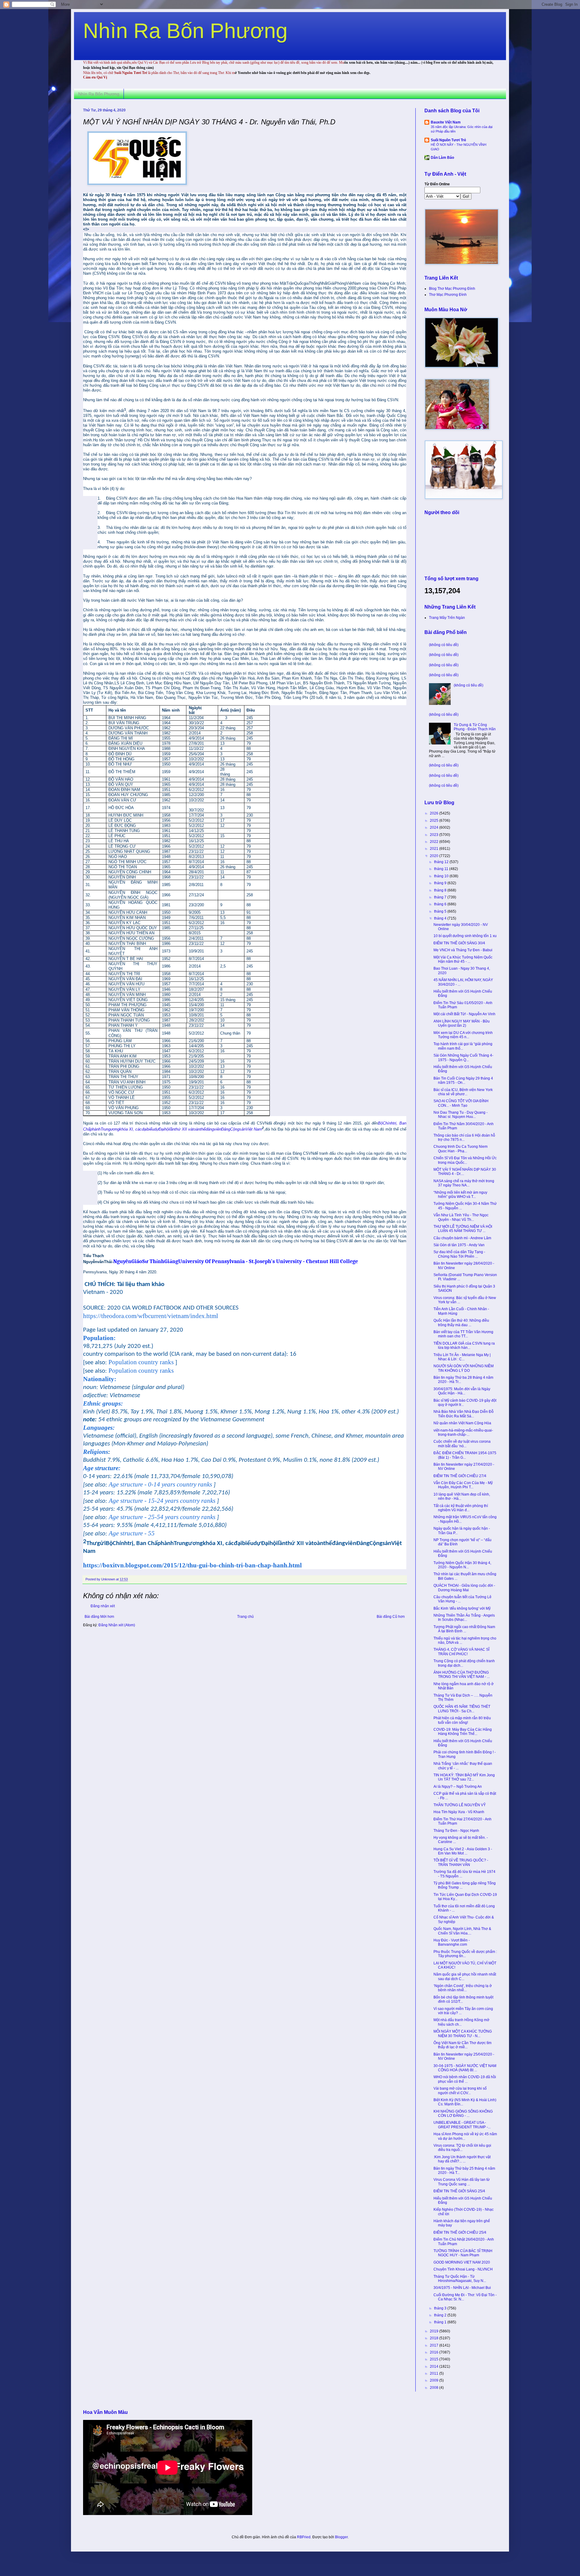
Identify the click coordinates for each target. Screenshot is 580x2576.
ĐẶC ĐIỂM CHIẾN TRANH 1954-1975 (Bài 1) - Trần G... (465, 1455)
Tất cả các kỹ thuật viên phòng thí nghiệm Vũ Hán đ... (461, 1508)
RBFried (304, 2537)
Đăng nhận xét (103, 1606)
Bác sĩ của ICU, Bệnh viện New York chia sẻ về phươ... (463, 1092)
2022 (435, 842)
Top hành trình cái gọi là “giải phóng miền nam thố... (463, 1046)
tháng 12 (442, 862)
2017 (435, 2345)
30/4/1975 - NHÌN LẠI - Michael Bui (462, 2288)
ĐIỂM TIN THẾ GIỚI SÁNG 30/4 (459, 943)
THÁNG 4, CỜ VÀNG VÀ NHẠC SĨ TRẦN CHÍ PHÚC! (461, 1652)
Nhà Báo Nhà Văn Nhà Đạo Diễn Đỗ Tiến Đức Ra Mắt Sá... (464, 1414)
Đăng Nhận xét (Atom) (117, 1625)
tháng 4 (441, 918)
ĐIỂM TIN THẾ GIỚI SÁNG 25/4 (459, 2191)
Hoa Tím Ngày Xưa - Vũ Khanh (459, 1812)
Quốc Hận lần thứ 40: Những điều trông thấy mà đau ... (461, 1323)
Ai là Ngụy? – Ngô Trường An (458, 1787)
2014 (435, 2366)
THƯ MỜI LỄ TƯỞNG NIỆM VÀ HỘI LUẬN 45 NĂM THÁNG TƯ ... (463, 1229)
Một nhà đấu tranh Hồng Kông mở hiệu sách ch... (461, 2022)
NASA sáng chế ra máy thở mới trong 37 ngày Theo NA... (464, 1183)
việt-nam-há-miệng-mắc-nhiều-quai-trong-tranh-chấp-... (463, 1432)
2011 (435, 2373)
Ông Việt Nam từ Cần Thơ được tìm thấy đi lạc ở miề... (462, 2045)
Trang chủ (245, 1617)
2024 (435, 827)
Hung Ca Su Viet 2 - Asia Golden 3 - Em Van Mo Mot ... (463, 1851)
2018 (435, 2338)
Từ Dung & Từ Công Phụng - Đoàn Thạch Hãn (475, 727)
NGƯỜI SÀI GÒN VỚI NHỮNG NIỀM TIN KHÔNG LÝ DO (464, 1368)
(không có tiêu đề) (444, 645)
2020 (435, 856)
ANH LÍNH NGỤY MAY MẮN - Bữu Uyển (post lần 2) (462, 1023)
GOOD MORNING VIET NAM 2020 (462, 2262)
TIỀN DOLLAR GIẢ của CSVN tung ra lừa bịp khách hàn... (464, 1346)
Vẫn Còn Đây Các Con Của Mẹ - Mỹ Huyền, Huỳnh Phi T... (463, 1485)
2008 (435, 2388)
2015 (435, 2359)
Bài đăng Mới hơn (99, 1617)
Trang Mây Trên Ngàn (447, 618)
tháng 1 (441, 2322)
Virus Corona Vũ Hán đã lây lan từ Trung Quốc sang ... (462, 2182)
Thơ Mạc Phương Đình (448, 295)
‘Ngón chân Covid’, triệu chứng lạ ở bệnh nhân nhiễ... (463, 1988)
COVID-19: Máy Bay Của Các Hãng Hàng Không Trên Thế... (463, 1732)
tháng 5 (441, 911)
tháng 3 (441, 2308)
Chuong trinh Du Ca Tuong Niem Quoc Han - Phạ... (461, 1149)
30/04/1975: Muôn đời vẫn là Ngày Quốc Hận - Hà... (462, 1391)
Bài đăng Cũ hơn (391, 1617)
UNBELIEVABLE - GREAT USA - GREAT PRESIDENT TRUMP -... (462, 2125)
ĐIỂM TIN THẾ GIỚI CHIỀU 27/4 (460, 1476)
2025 (435, 821)
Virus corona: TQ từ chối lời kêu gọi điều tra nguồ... (462, 2148)
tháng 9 (441, 883)
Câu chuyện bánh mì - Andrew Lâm (462, 1238)
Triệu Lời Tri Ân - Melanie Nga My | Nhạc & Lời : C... (462, 1357)
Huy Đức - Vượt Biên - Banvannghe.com (452, 1942)
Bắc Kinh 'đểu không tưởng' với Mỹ (462, 1608)
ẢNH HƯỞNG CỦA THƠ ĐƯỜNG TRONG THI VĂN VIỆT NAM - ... (462, 1675)
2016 (435, 2352)
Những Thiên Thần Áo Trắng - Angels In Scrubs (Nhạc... (464, 1618)
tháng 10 (442, 876)
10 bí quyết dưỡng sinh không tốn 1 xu (465, 936)
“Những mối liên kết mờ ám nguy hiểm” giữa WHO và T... (460, 1195)
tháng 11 (442, 869)
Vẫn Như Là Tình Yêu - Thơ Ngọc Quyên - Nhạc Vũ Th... (461, 1217)
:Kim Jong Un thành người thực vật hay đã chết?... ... (462, 2159)
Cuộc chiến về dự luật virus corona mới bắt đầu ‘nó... (462, 1444)
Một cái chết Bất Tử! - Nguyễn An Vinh (464, 1014)
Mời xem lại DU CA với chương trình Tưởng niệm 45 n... (463, 1035)
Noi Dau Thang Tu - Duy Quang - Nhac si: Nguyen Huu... (461, 1115)
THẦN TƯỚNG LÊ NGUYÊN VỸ (460, 1805)
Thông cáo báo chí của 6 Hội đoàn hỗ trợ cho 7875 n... (464, 1138)
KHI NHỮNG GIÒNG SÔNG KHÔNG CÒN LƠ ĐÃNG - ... (463, 2114)
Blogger (341, 2537)
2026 (435, 813)
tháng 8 (441, 890)
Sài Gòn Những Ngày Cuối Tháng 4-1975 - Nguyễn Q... (463, 1058)
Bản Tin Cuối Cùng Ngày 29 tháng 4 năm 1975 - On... (463, 1080)
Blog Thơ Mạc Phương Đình (452, 289)
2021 (435, 849)
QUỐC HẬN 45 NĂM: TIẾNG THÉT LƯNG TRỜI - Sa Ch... (462, 1709)
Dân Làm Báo (442, 158)
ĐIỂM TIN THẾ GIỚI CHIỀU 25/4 (460, 2232)
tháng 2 (441, 2315)
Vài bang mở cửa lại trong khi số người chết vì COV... (460, 2091)
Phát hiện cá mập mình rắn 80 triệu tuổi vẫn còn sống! (462, 1720)
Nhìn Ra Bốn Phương (185, 31)
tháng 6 (441, 904)
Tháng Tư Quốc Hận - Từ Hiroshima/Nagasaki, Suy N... (460, 2279)
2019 (435, 2331)
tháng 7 (441, 897)
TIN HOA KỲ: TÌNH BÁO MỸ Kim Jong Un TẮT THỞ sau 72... (464, 1777)
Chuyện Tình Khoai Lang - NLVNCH (463, 2269)
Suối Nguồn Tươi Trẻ (448, 140)
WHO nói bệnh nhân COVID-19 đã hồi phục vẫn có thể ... (465, 2079)
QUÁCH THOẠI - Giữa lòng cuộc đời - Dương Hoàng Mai (464, 1588)
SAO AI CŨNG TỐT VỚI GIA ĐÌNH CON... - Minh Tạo (461, 1103)
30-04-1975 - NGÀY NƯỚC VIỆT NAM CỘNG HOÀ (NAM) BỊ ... (465, 2068)
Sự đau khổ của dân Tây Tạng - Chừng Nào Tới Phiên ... (459, 1254)
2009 (435, 2380)
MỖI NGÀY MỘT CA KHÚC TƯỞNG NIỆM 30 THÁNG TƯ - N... (463, 2034)
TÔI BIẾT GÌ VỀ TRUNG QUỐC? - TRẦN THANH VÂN (461, 1862)
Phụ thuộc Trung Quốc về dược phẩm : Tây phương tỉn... (465, 1954)
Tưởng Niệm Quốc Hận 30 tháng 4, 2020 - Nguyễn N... (462, 1565)
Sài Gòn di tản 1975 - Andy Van (459, 1245)
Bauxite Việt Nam (446, 122)
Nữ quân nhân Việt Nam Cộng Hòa (462, 1423)
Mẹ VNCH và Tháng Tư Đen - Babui (463, 950)
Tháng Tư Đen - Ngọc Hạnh (456, 1831)
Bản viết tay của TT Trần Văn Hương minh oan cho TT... (463, 1334)
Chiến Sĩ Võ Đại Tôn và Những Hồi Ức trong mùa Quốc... (465, 1160)
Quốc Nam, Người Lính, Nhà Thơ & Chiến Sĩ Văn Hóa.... (462, 1931)
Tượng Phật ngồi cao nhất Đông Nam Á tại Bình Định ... (464, 1629)
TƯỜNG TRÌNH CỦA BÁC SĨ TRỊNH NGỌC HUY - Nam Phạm (463, 2253)
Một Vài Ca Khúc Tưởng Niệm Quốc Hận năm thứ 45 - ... (463, 959)
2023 (435, 835)
